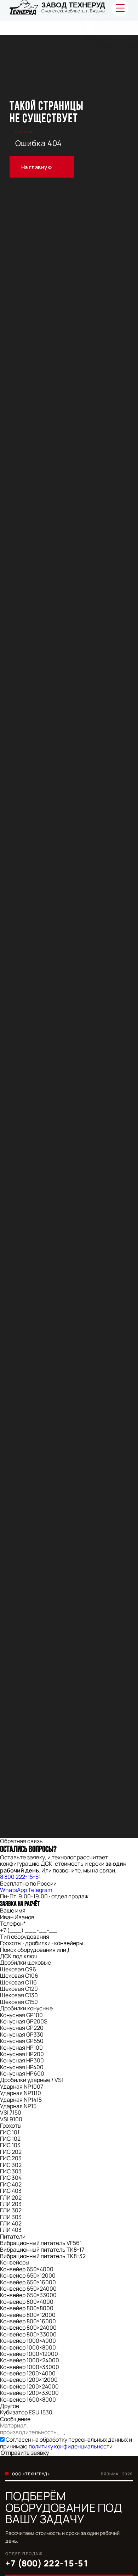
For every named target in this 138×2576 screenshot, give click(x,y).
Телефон (13, 1923)
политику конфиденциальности (71, 2446)
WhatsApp (13, 1890)
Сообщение (15, 2419)
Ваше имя (13, 1910)
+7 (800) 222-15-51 (47, 2563)
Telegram (40, 1890)
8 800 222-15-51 (20, 1877)
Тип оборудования (25, 1937)
